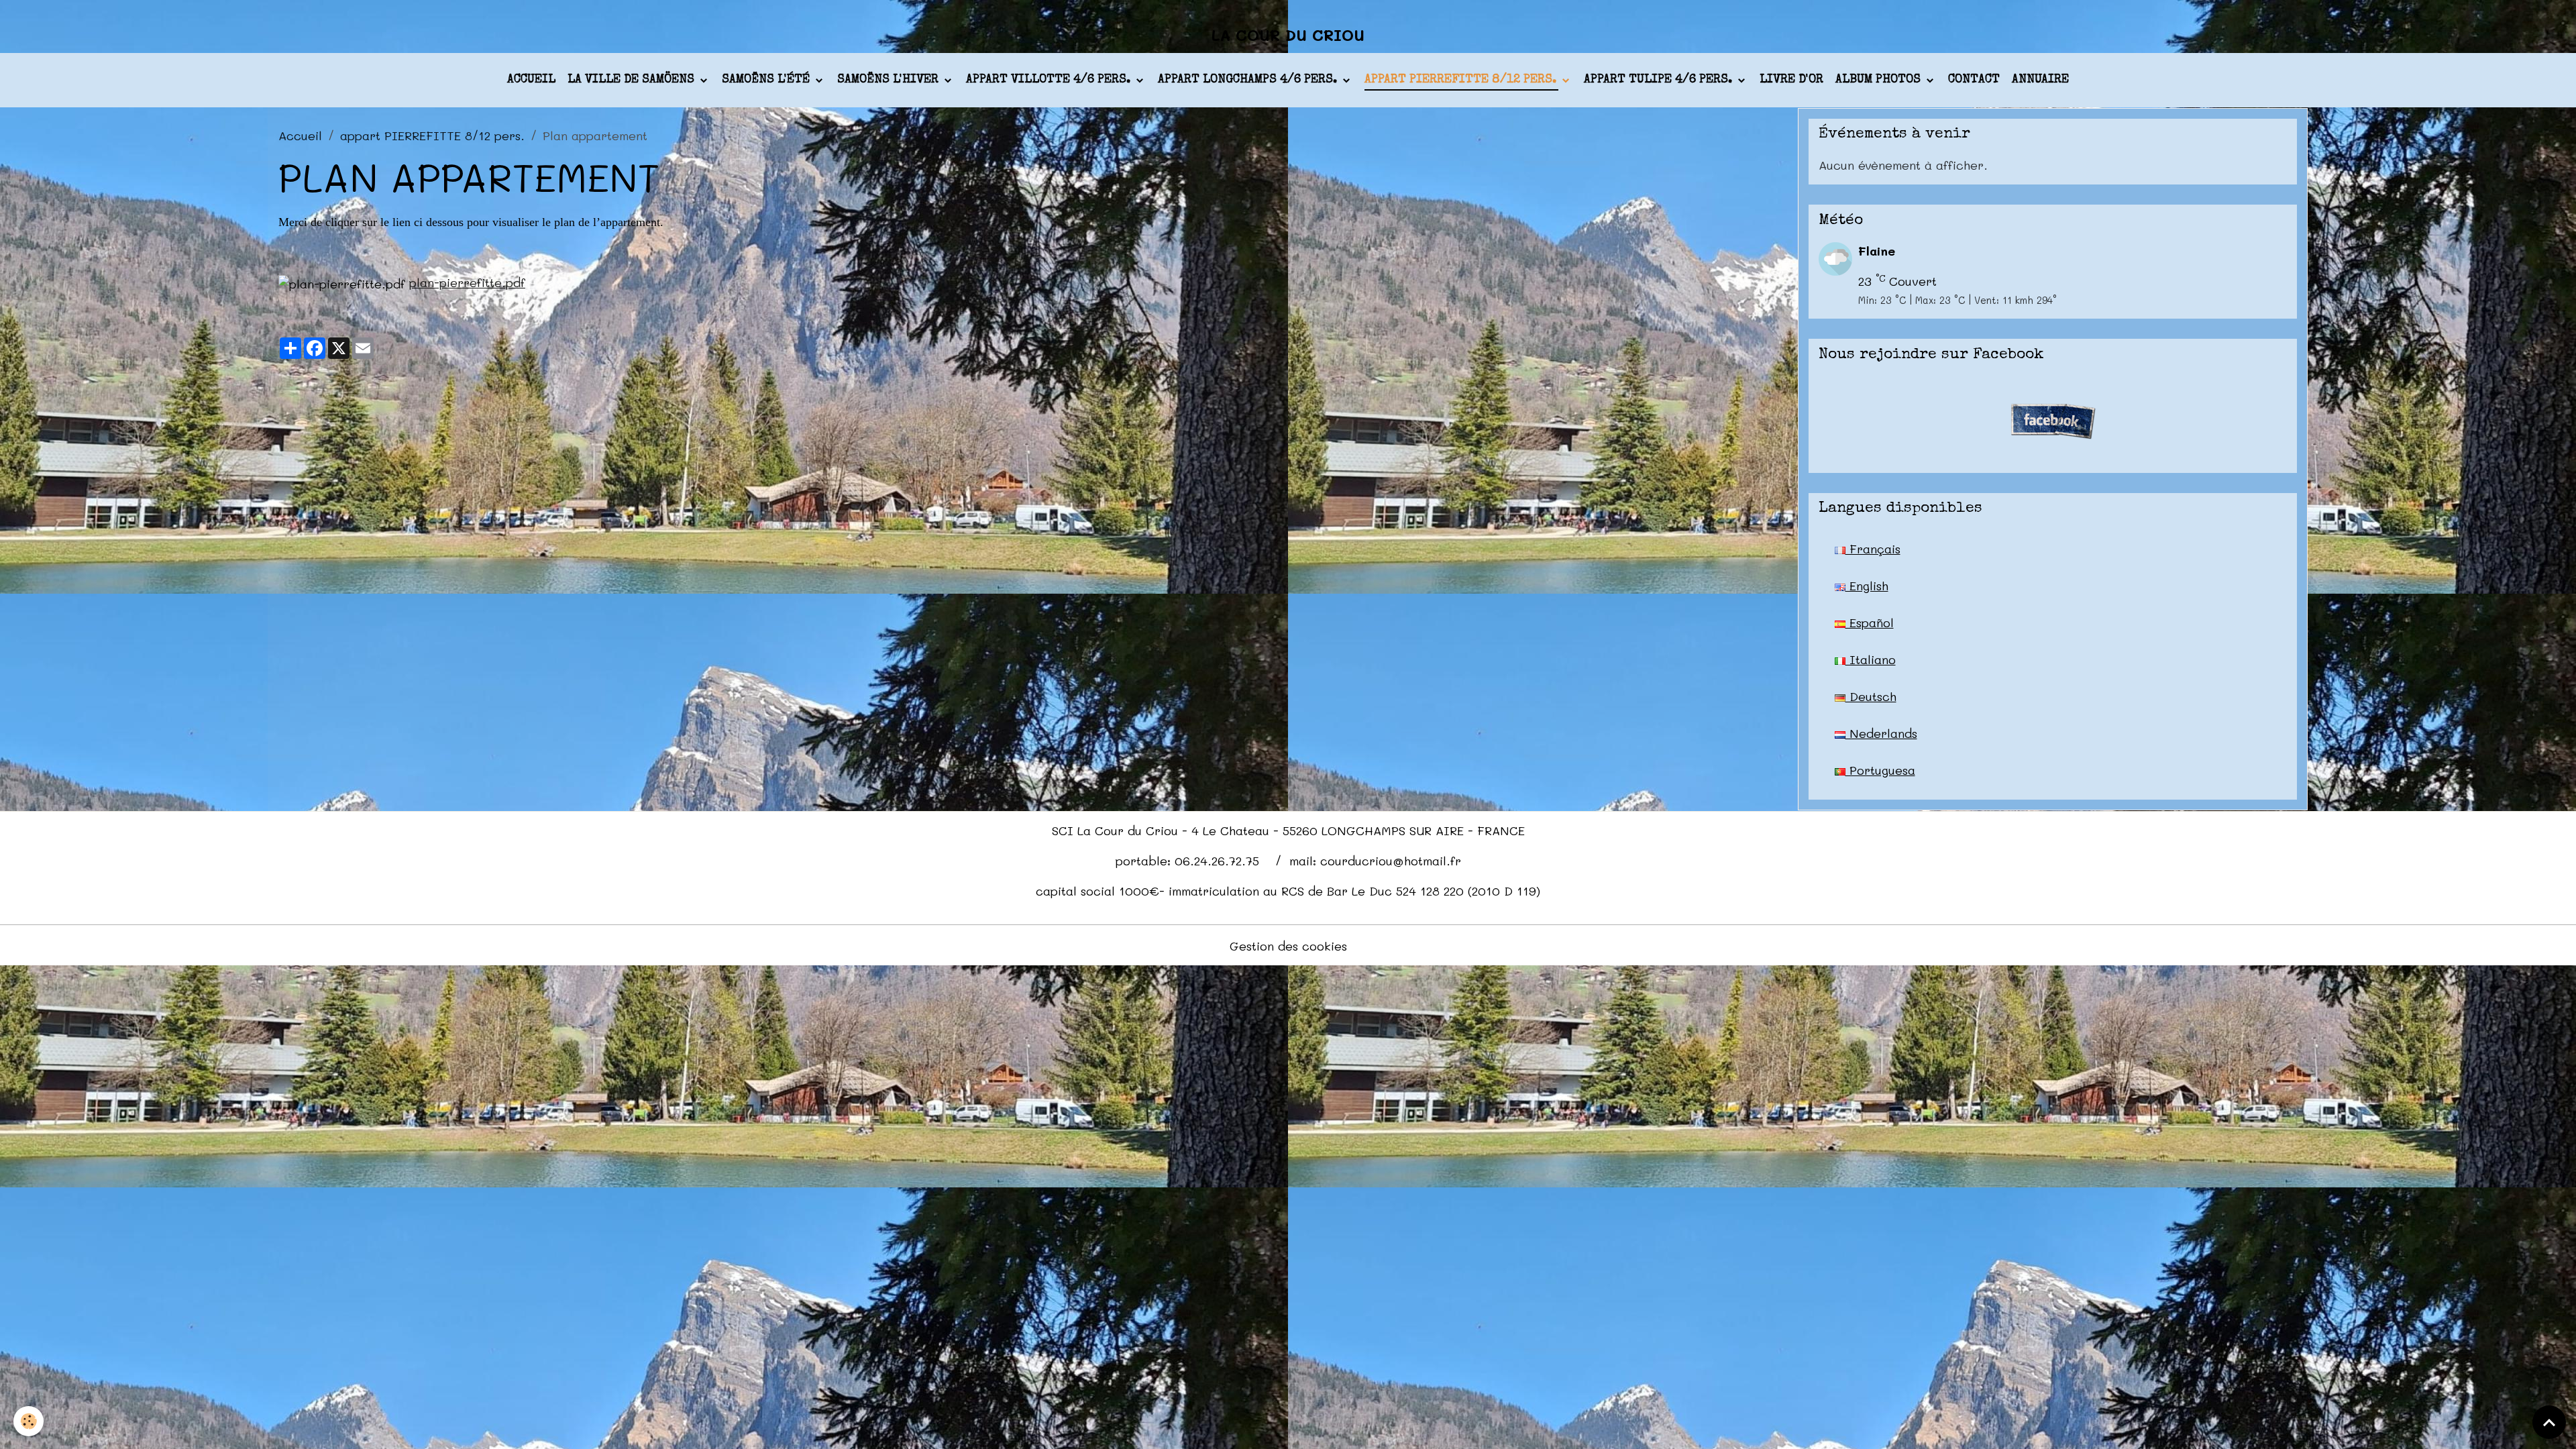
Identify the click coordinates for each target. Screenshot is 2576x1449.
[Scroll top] (2549, 1422)
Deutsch (1871, 696)
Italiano (1871, 659)
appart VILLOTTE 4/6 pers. (1050, 80)
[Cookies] (29, 1421)
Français (1873, 549)
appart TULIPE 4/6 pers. (1660, 80)
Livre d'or (1791, 80)
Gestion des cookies (1288, 946)
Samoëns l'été (767, 80)
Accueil (531, 80)
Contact (1974, 80)
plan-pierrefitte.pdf (467, 282)
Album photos (1880, 80)
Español (1870, 623)
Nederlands (1881, 733)
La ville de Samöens (633, 80)
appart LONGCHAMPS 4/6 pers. (1249, 80)
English (1867, 586)
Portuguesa (1880, 770)
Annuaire (2040, 80)
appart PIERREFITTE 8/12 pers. (1462, 80)
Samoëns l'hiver (890, 80)
